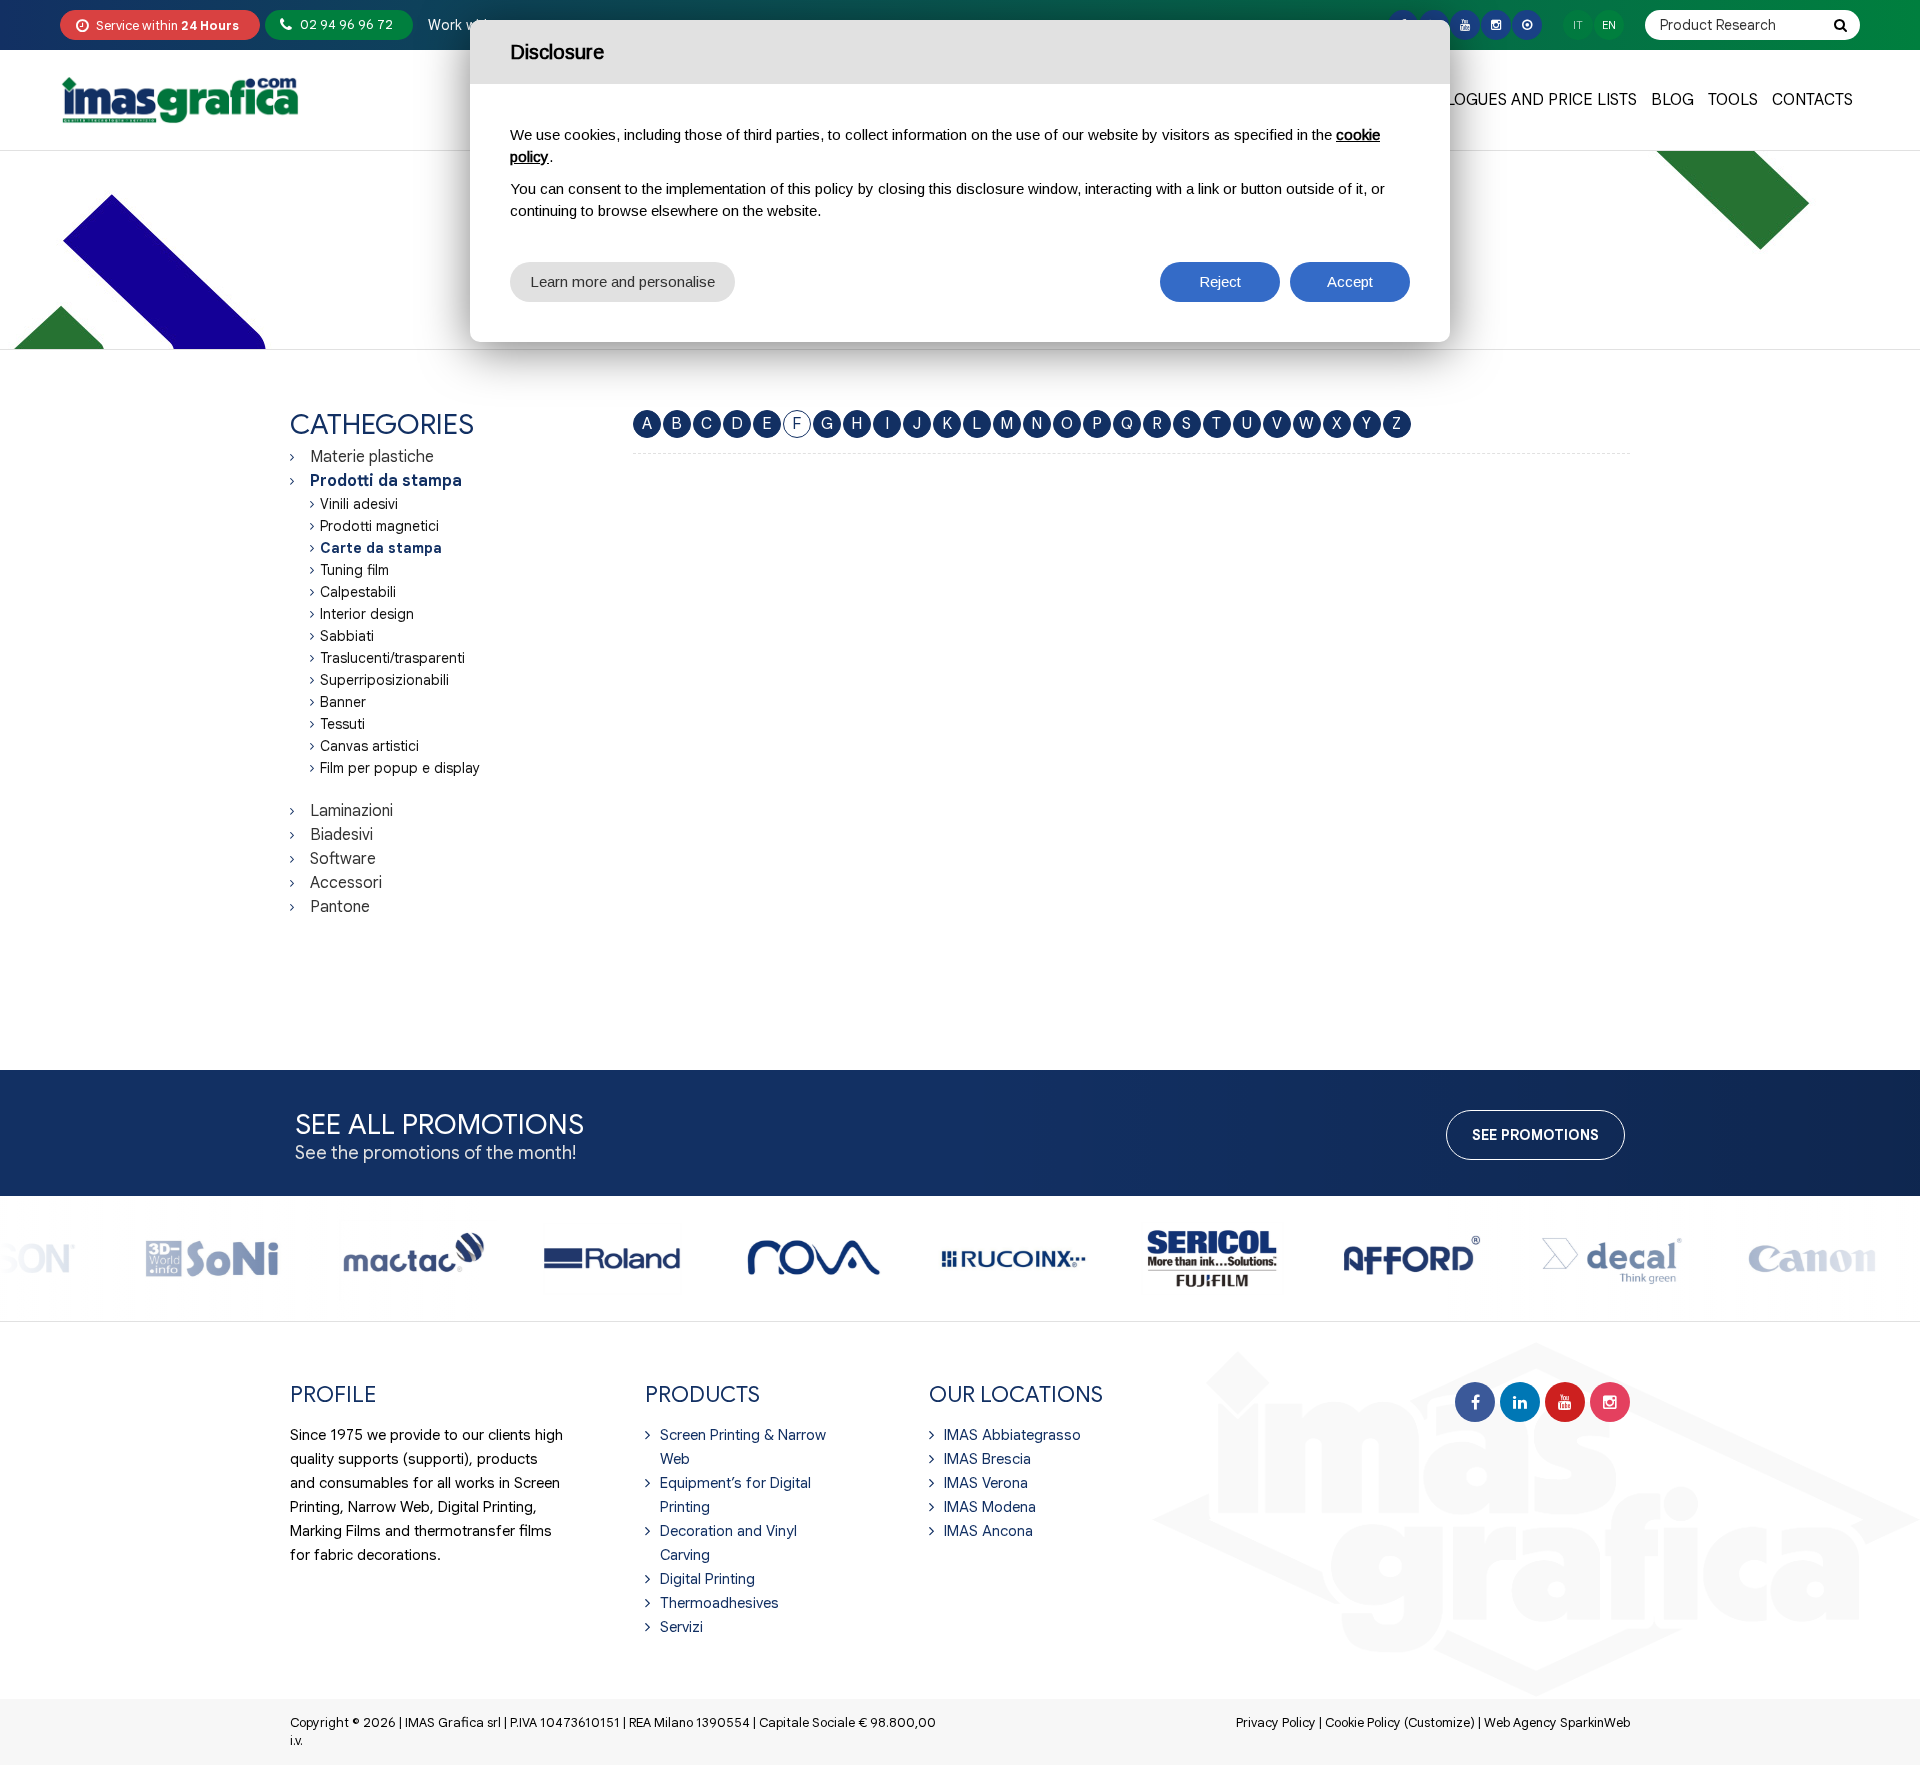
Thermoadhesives (719, 1603)
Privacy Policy (1276, 1722)
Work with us (469, 25)
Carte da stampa (381, 548)
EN (1609, 25)
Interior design (367, 614)
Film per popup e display (400, 768)
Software (343, 859)
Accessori (346, 883)
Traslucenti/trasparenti (392, 658)
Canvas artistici (369, 746)
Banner (343, 702)
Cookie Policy (1363, 1722)
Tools (1733, 100)
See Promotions (1535, 1135)
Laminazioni (351, 811)
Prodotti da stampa (386, 481)
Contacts (1812, 100)
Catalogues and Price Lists (1522, 100)
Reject (1220, 281)
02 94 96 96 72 (346, 24)
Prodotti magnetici (379, 526)
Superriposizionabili (384, 680)
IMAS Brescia (987, 1459)
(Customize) (1439, 1722)
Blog (1672, 100)
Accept (1350, 281)
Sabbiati (347, 636)
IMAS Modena (990, 1507)
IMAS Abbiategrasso (1012, 1435)
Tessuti (342, 724)
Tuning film (354, 570)
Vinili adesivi (359, 504)
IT (1578, 25)
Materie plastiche (372, 457)
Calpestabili (358, 592)
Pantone (340, 907)
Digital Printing (707, 1579)
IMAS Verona (986, 1483)
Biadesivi (341, 835)
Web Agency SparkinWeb (1557, 1722)
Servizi (681, 1627)
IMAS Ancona (988, 1531)
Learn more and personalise (622, 281)
